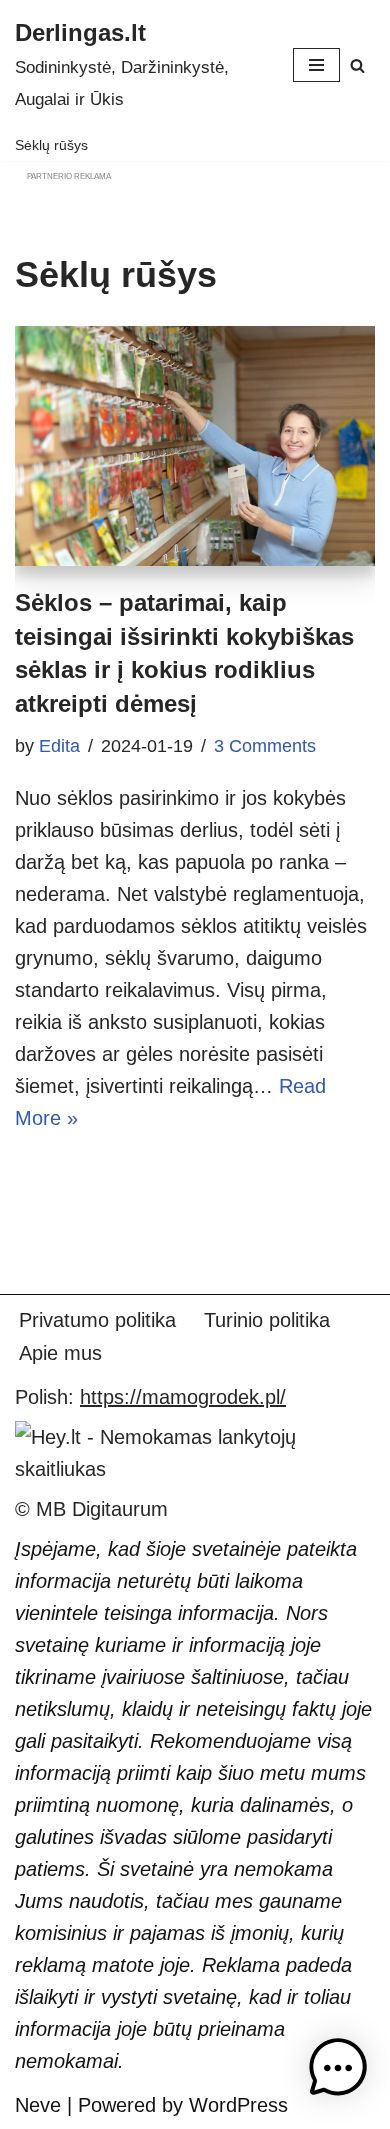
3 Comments (265, 746)
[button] (338, 2072)
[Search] (357, 65)
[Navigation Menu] (316, 65)
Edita (59, 746)
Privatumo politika (97, 1320)
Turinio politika (267, 1320)
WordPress (238, 2105)
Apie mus (60, 1353)
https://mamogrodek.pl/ (183, 1397)
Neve (38, 2105)
